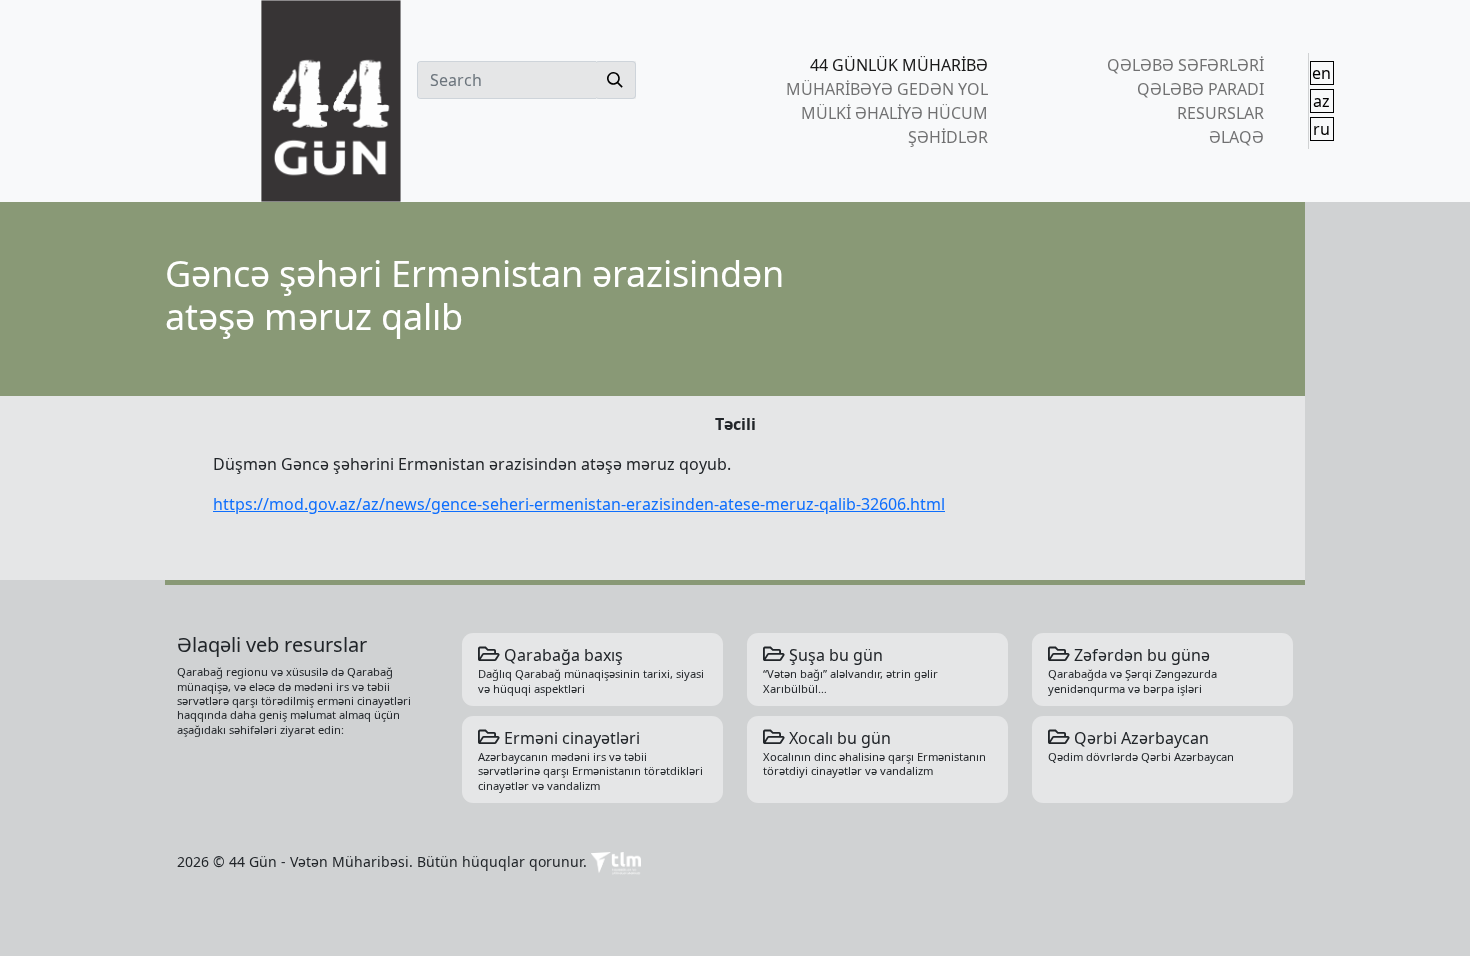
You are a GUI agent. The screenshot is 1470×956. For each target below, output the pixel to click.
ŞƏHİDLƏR (948, 137)
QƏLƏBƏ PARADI (1200, 89)
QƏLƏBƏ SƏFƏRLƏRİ (1185, 65)
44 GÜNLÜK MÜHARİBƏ (899, 65)
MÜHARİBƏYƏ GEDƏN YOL (887, 89)
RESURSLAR (1220, 113)
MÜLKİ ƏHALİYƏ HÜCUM (894, 113)
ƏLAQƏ (1236, 137)
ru (1321, 129)
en (1321, 73)
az (1321, 101)
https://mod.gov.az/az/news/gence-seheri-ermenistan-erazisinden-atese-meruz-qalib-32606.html (579, 504)
